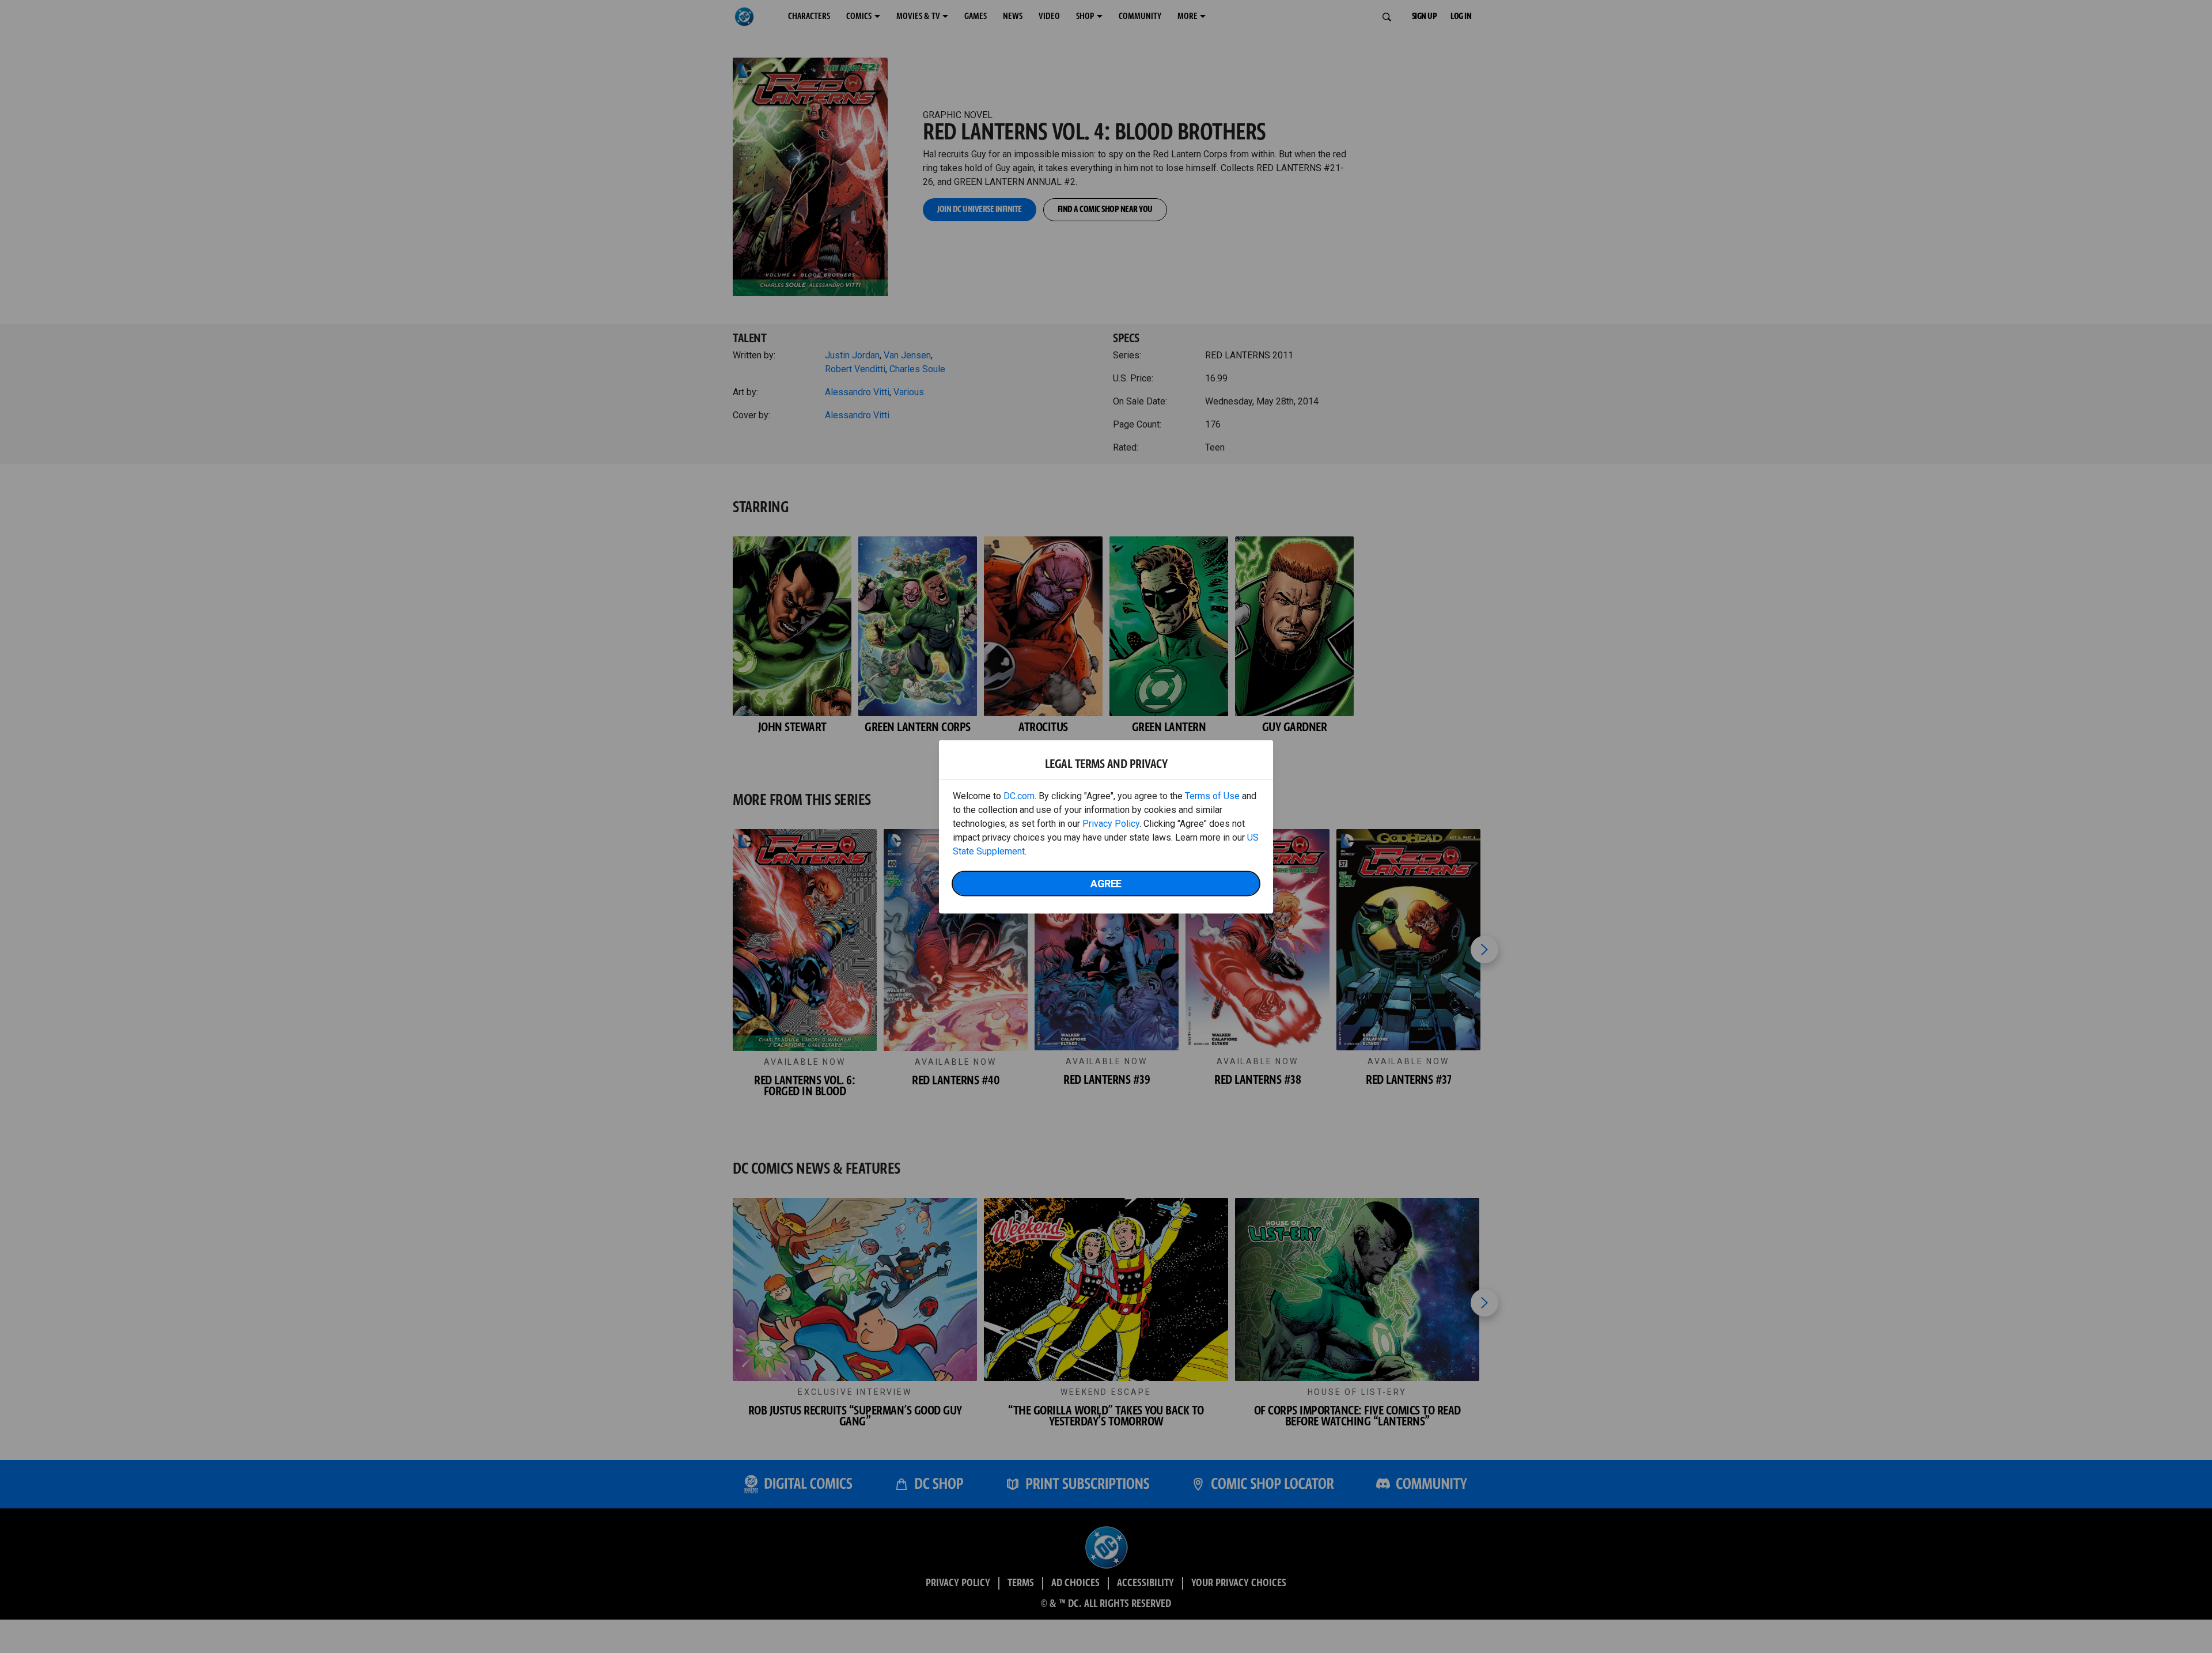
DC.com (1019, 795)
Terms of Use (1212, 795)
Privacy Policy (1111, 823)
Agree (1106, 883)
